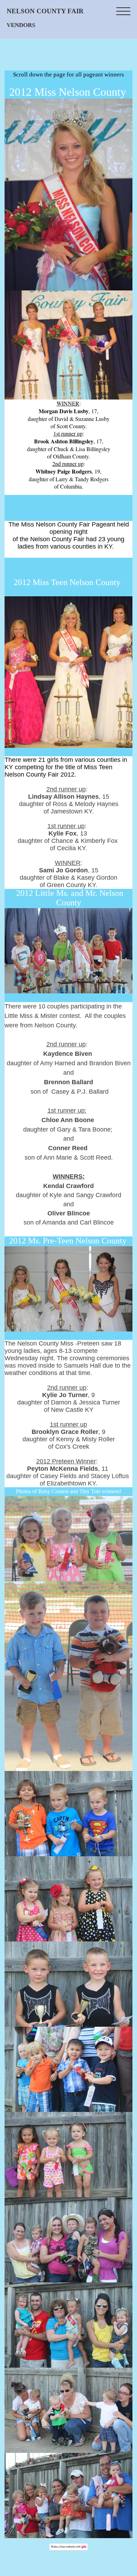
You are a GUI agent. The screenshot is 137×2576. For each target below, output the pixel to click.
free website (68, 2547)
